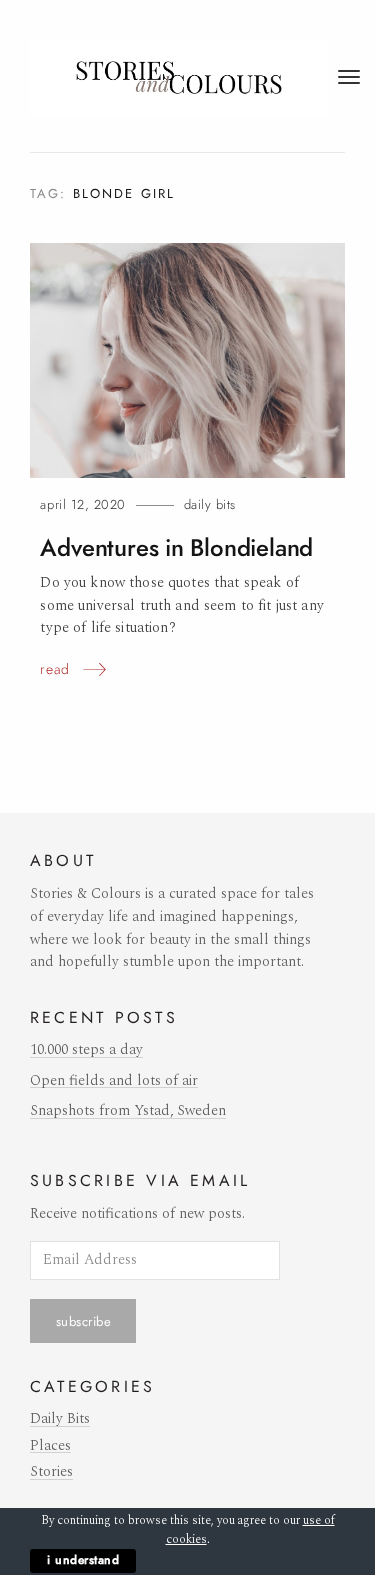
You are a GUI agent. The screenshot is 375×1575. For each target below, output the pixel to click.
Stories (51, 1472)
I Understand (83, 1560)
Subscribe (84, 1321)
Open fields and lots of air (114, 1081)
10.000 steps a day (86, 1050)
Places (50, 1446)
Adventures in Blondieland (176, 548)
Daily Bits (210, 504)
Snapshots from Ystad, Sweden (128, 1111)
